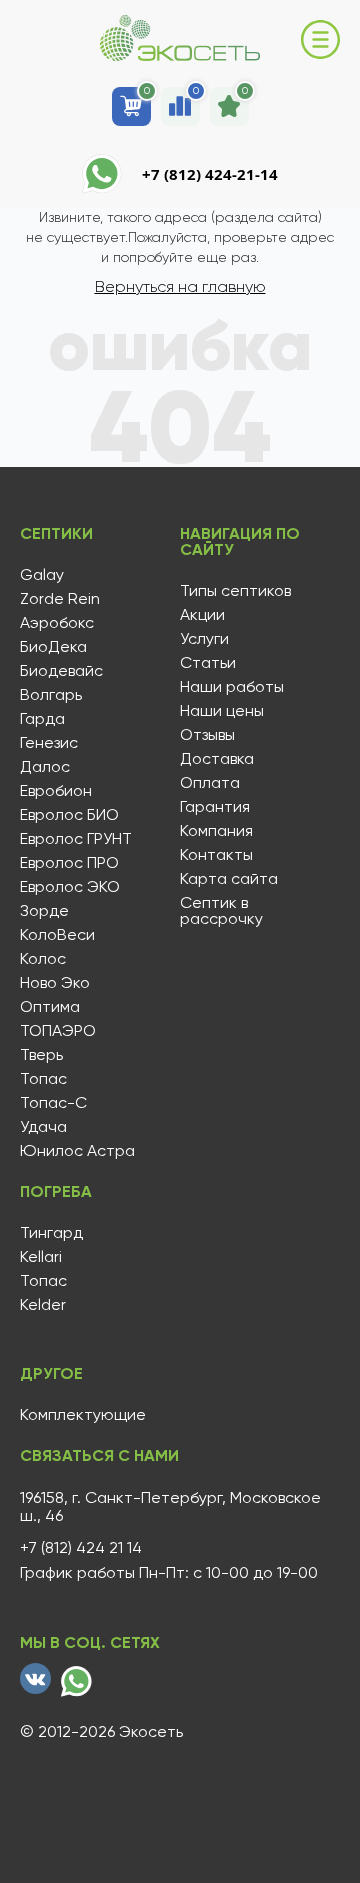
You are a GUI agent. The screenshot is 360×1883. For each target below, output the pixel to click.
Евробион (56, 791)
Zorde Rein (60, 599)
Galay (42, 575)
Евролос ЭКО (70, 887)
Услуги (204, 639)
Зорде (44, 911)
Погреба (56, 1192)
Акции (202, 615)
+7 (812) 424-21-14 (210, 174)
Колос (43, 959)
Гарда (42, 719)
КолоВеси (57, 935)
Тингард (51, 1233)
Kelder (43, 1305)
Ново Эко (55, 983)
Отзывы (207, 735)
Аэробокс (57, 623)
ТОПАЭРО (58, 1031)
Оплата (210, 783)
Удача (43, 1127)
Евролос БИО (69, 815)
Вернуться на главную (180, 286)
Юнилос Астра (77, 1151)
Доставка (217, 759)
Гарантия (215, 807)
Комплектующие (83, 1415)
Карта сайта (229, 879)
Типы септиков (235, 591)
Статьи (208, 663)
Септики (56, 534)
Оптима (50, 1007)
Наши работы (232, 687)
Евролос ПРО (69, 863)
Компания (216, 831)
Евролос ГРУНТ (76, 839)
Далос (45, 767)
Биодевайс (61, 671)
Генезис (49, 743)
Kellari (41, 1257)
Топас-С (53, 1103)
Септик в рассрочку (221, 911)
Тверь (41, 1055)
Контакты (216, 855)
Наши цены (222, 711)
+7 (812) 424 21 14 (81, 1548)
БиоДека (53, 647)
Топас (43, 1079)
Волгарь (51, 695)
